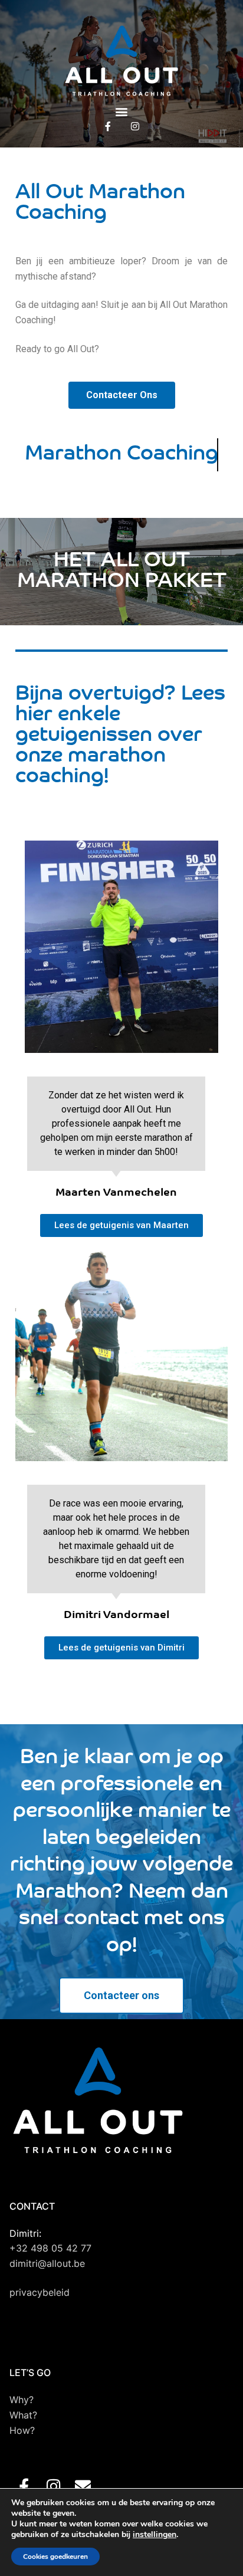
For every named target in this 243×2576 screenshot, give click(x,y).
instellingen (155, 2535)
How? (22, 2430)
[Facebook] (108, 126)
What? (23, 2415)
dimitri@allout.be (47, 2263)
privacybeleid (40, 2292)
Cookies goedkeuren (55, 2557)
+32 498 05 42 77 (50, 2248)
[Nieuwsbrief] (83, 2486)
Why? (22, 2400)
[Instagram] (135, 126)
